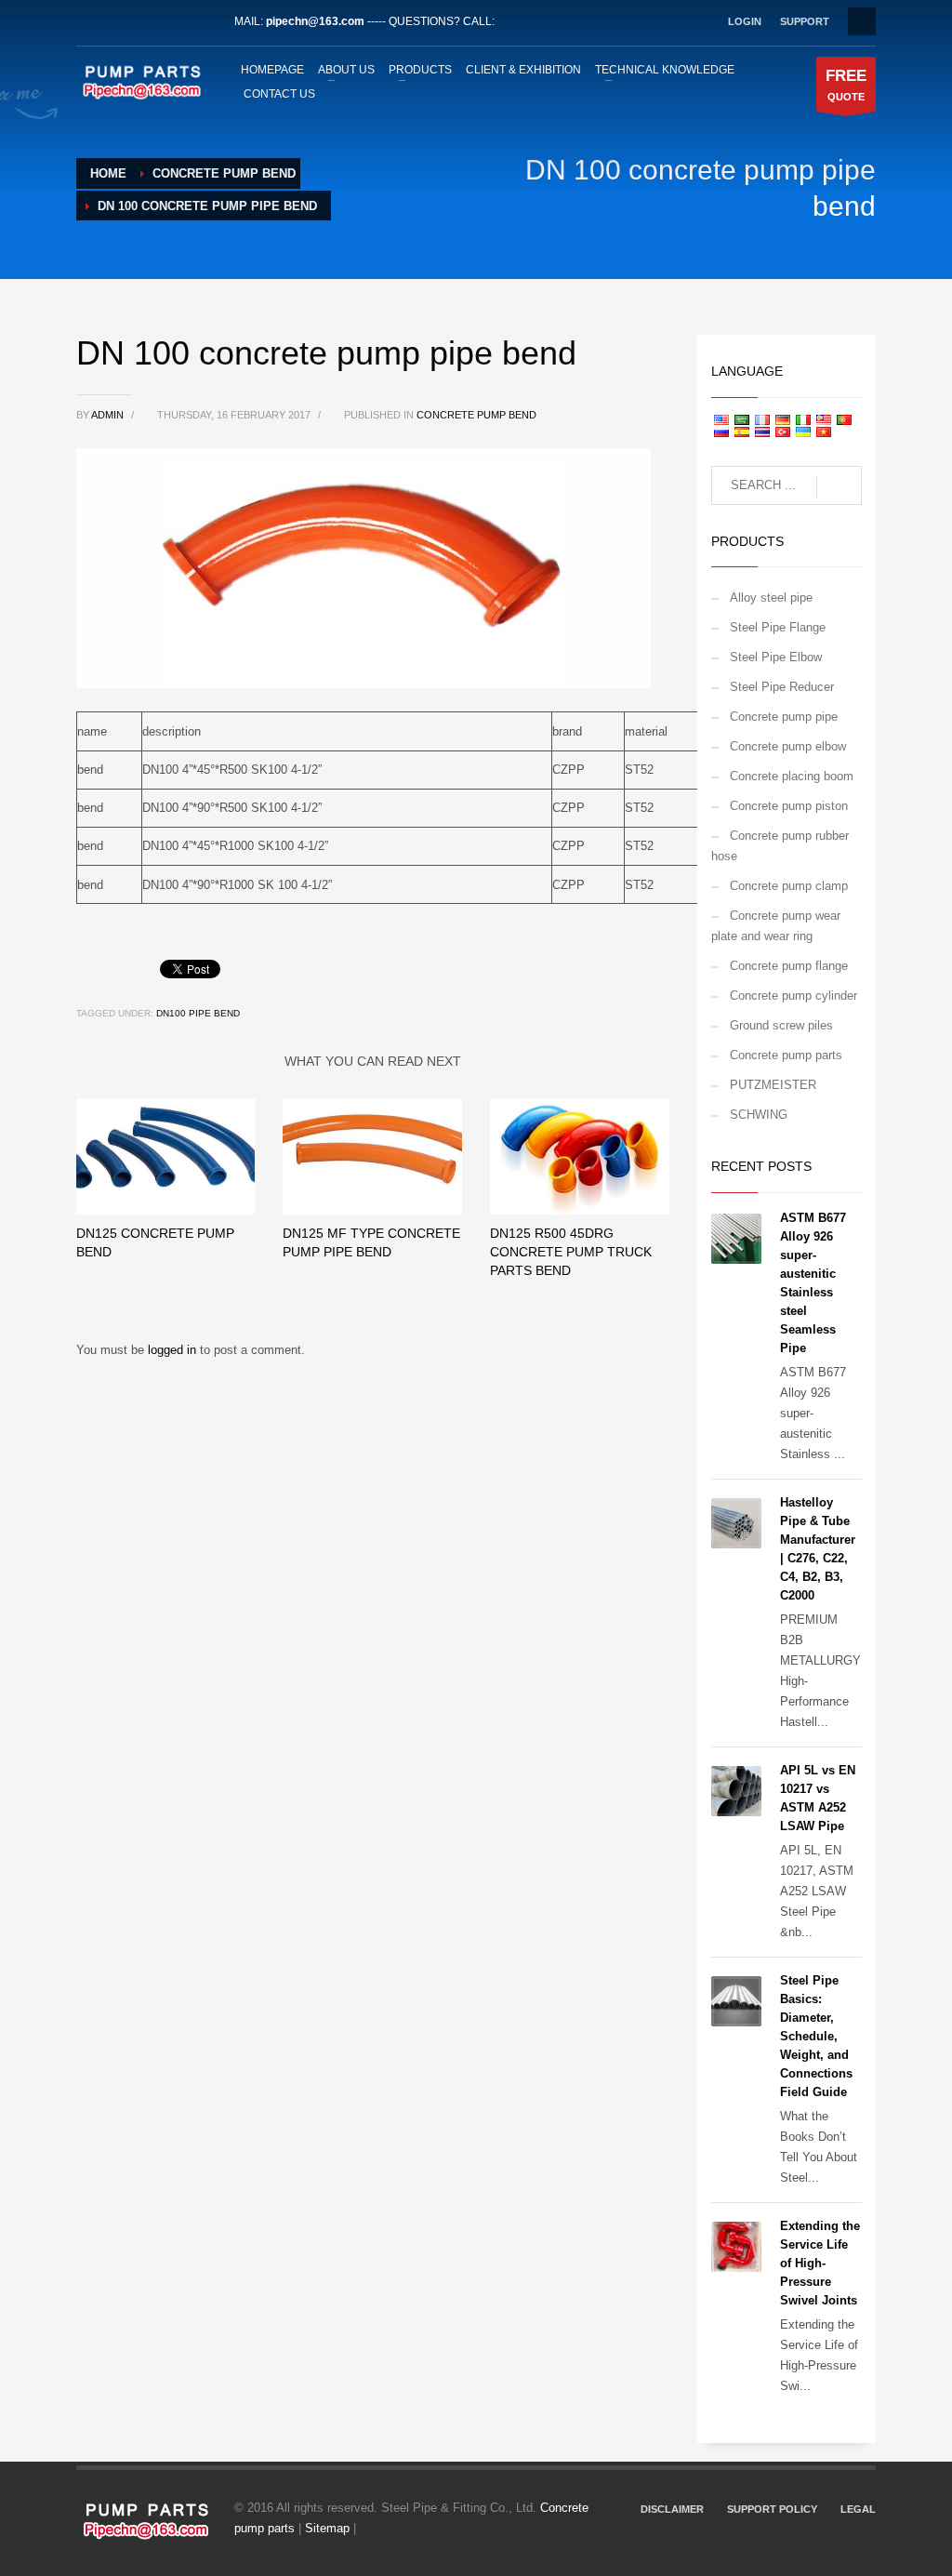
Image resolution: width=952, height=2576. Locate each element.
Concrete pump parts (786, 1055)
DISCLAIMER (672, 2509)
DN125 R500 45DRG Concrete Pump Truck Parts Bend (571, 1252)
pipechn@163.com (315, 21)
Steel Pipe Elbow (776, 657)
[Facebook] (90, 21)
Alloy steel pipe (771, 598)
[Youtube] (174, 21)
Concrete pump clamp (789, 886)
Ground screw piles (781, 1025)
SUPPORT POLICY (772, 2509)
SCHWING (759, 1115)
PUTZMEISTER (773, 1085)
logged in (174, 1350)
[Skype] (202, 21)
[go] (839, 486)
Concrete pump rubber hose (780, 846)
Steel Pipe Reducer (782, 687)
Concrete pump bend (476, 415)
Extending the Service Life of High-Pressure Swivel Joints (820, 2263)
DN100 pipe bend (198, 1013)
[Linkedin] (146, 21)
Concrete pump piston (789, 806)
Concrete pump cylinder (793, 996)
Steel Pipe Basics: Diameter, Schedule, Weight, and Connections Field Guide (816, 2036)
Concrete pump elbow (788, 746)
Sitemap (327, 2528)
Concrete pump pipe (784, 717)
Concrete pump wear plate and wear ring (776, 926)
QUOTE (846, 85)
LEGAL (858, 2509)
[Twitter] (118, 21)
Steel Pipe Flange (778, 627)
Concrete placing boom (792, 776)
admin (109, 415)
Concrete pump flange (789, 966)
